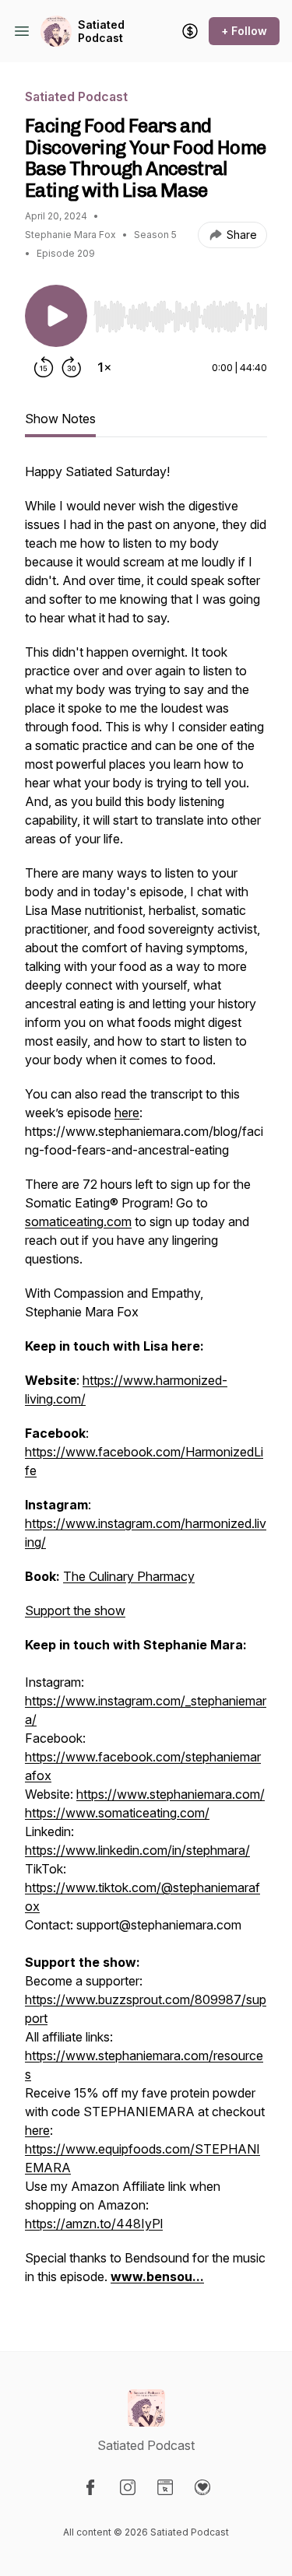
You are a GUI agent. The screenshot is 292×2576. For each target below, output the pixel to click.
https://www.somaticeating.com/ (117, 1813)
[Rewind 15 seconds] (44, 367)
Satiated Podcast (101, 32)
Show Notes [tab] (60, 419)
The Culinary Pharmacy (129, 1576)
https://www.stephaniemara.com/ (171, 1794)
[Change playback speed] (104, 367)
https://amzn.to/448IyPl (94, 2224)
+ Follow (244, 31)
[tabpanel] (146, 1382)
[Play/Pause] (56, 316)
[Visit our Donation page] (202, 2487)
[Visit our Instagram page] (128, 2487)
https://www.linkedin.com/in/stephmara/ (137, 1850)
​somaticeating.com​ (78, 1221)
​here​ (127, 1113)
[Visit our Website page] (165, 2487)
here (37, 2130)
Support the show (75, 1610)
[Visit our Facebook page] (90, 2487)
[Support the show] (190, 31)
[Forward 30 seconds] (72, 367)
